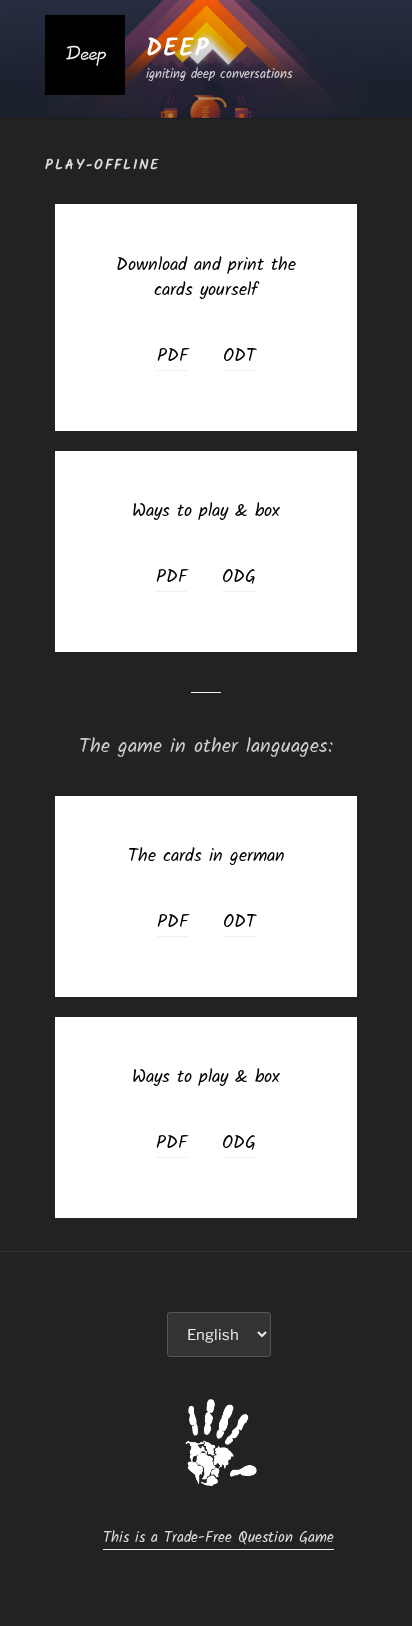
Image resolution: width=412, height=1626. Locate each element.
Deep (178, 48)
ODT (239, 356)
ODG (239, 577)
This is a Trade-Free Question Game (218, 1538)
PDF (172, 356)
